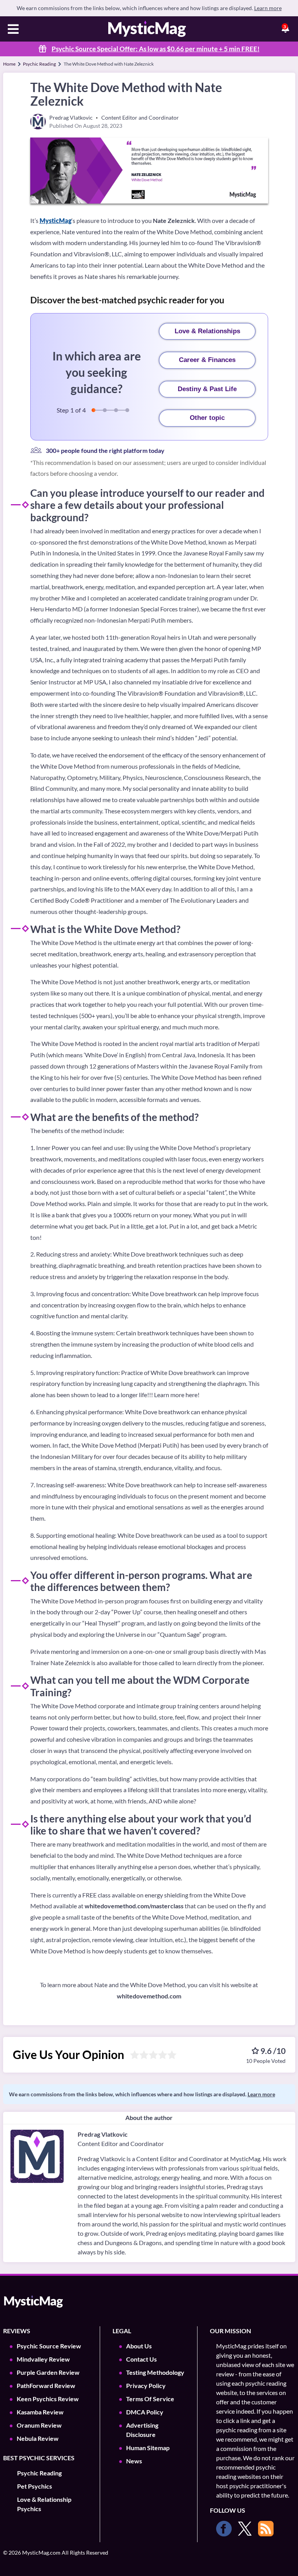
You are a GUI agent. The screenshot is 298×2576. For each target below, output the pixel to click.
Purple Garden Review (48, 2372)
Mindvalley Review (43, 2359)
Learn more (268, 8)
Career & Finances (207, 360)
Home (9, 64)
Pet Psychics (35, 2486)
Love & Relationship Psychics (44, 2504)
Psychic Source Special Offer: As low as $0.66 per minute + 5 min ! (156, 49)
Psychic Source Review (49, 2346)
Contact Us (141, 2359)
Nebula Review (38, 2438)
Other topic (207, 418)
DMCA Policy (145, 2412)
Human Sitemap (148, 2448)
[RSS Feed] (266, 2529)
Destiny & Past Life (207, 389)
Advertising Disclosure (142, 2430)
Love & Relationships (207, 331)
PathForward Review (46, 2385)
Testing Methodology (155, 2372)
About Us (139, 2346)
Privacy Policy (146, 2385)
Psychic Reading (39, 64)
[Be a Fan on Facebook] (224, 2529)
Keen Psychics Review (48, 2399)
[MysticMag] (147, 29)
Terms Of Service (150, 2399)
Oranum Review (39, 2425)
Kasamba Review (40, 2412)
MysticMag (55, 220)
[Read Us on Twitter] (245, 2529)
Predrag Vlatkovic (103, 2134)
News (134, 2461)
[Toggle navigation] (13, 30)
